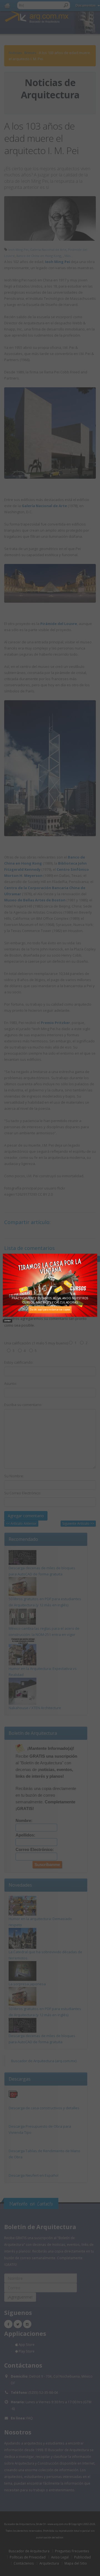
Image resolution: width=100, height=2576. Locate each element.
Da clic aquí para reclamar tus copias (50, 1309)
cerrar (7, 1320)
